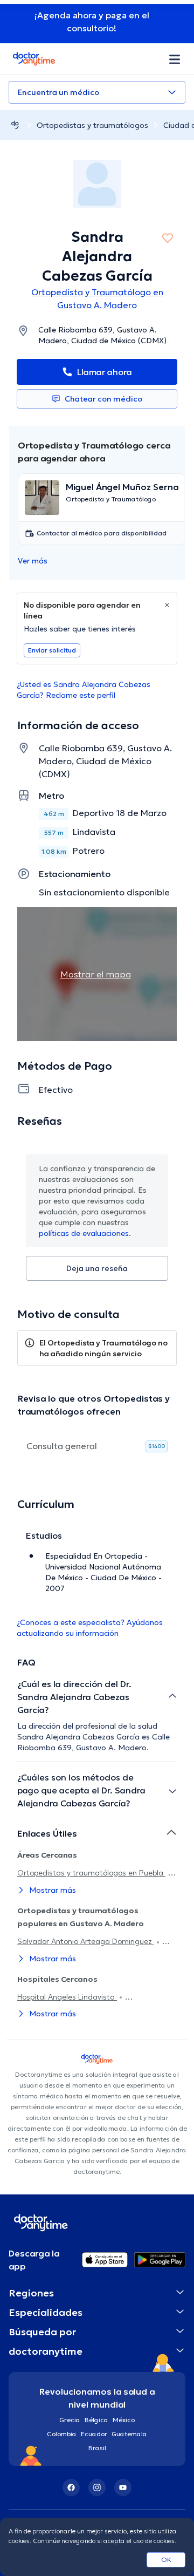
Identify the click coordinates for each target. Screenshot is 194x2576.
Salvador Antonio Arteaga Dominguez (86, 1941)
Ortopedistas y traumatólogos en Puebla (91, 1873)
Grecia (70, 2420)
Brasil (97, 2448)
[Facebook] (71, 2487)
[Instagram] (97, 2487)
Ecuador (94, 2434)
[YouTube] (123, 2487)
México (124, 2420)
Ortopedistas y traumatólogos (92, 125)
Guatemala (129, 2434)
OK (166, 2560)
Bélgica (96, 2420)
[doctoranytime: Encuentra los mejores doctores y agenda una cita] (15, 125)
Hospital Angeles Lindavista (67, 1997)
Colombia (62, 2434)
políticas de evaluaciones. (85, 1233)
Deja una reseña (97, 1268)
